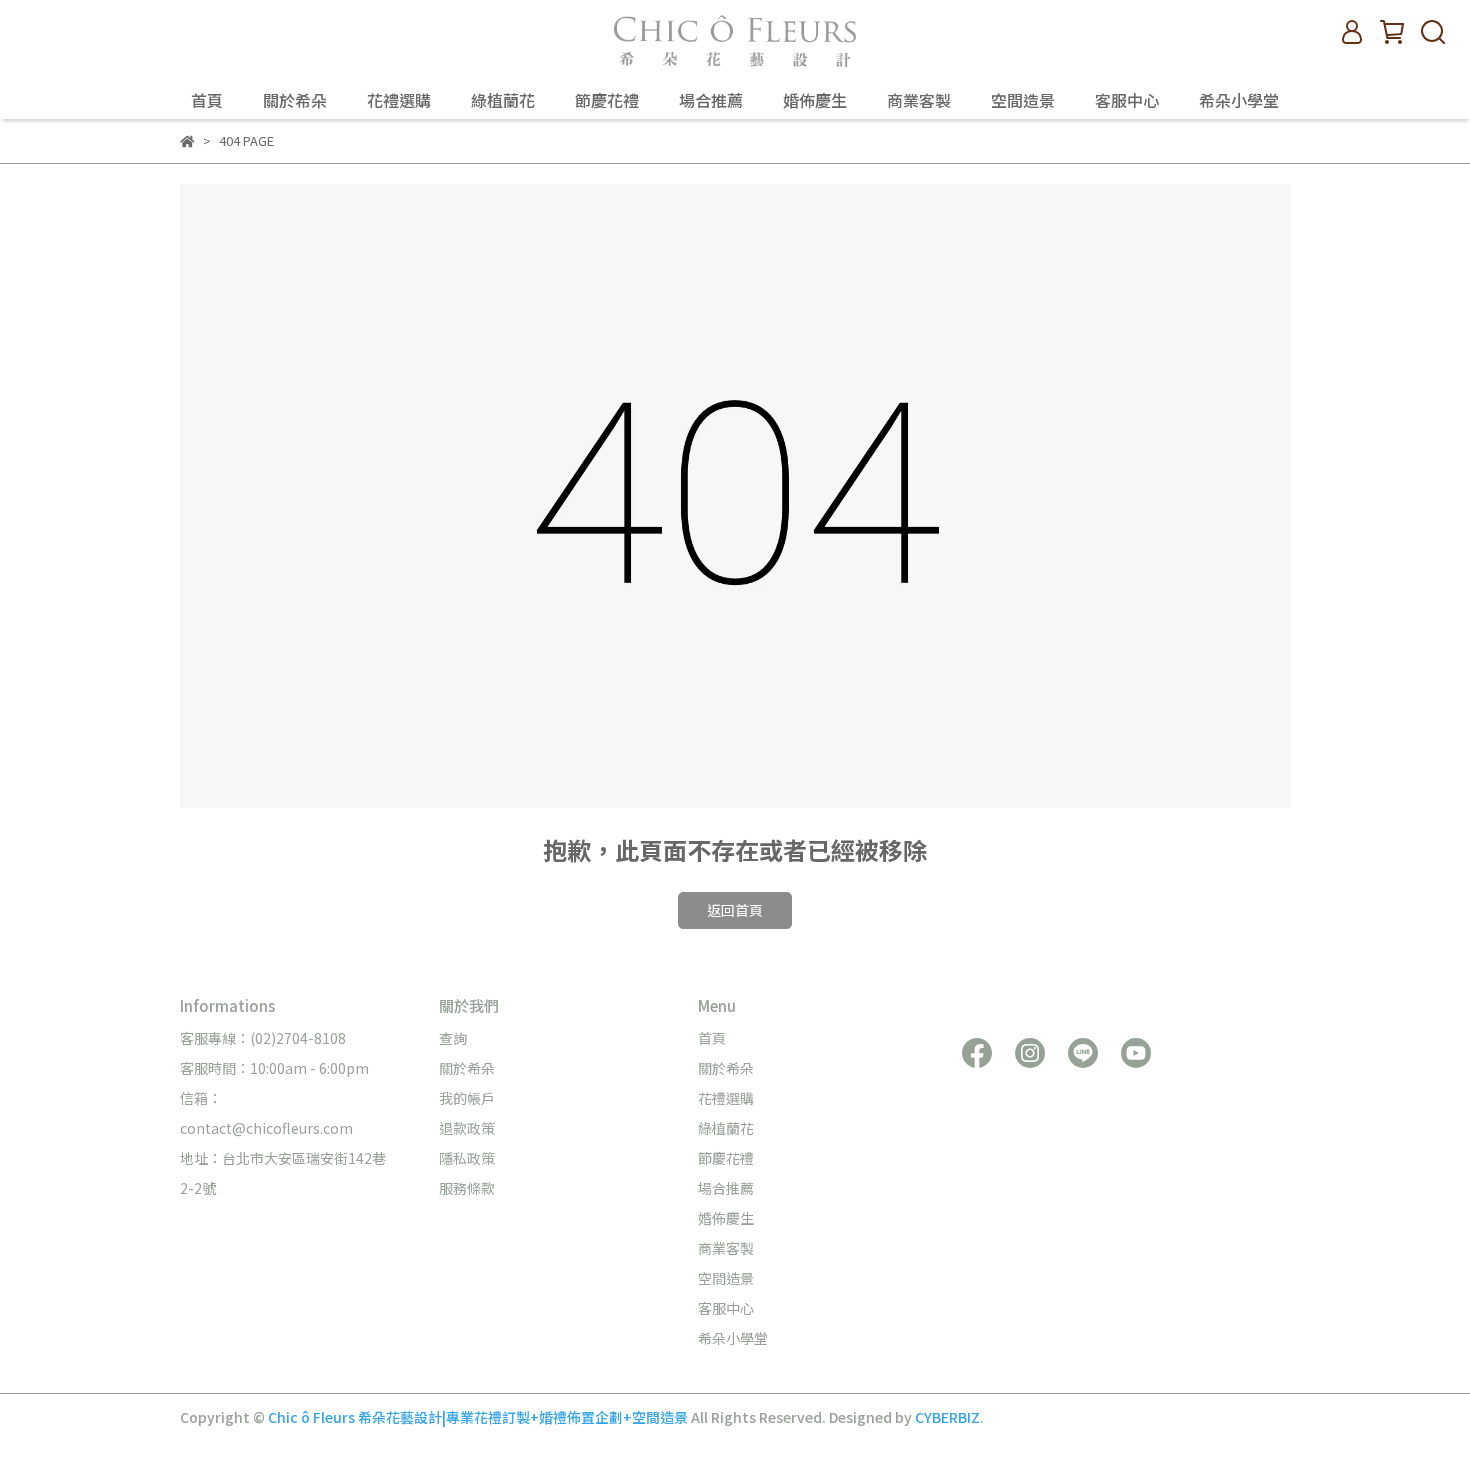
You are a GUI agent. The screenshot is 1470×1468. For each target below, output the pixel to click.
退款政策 (467, 1128)
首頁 (207, 100)
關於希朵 (295, 100)
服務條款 (467, 1188)
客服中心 (1127, 100)
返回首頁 (735, 910)
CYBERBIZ (947, 1417)
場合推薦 (711, 100)
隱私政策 (467, 1158)
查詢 (453, 1038)
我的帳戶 (467, 1098)
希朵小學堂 (1239, 100)
